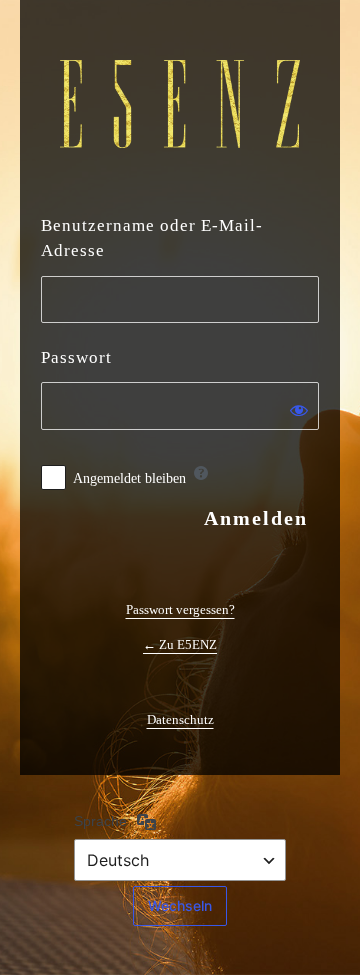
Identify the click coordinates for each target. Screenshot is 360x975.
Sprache (100, 821)
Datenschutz (180, 719)
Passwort (76, 357)
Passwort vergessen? (180, 609)
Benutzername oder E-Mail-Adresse (152, 238)
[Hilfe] (201, 473)
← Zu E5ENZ (180, 644)
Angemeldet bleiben (129, 478)
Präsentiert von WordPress (180, 104)
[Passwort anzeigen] (299, 410)
